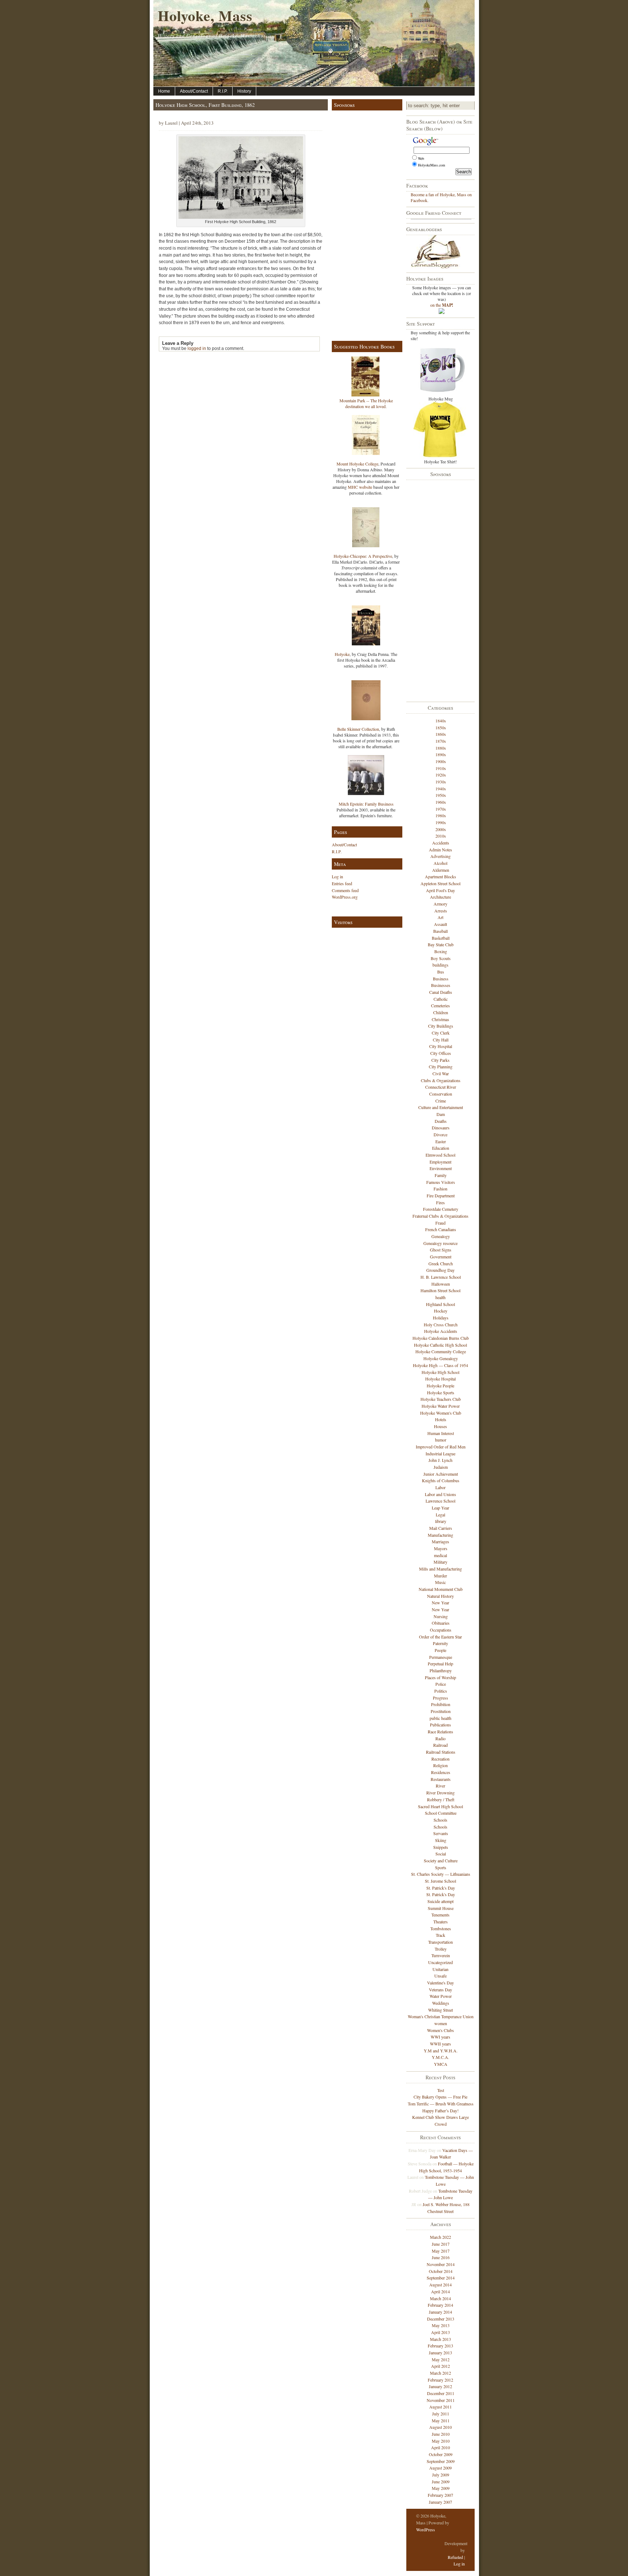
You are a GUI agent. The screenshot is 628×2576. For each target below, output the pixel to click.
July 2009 (441, 2475)
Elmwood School (440, 1155)
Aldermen (441, 870)
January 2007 (440, 2502)
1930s (441, 782)
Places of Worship (440, 1677)
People (440, 1650)
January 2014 (440, 2312)
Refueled (455, 2557)
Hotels (441, 1419)
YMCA (441, 2064)
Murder (440, 1576)
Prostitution (441, 1711)
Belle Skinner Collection (358, 729)
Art (440, 917)
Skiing (441, 1840)
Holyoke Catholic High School (440, 1345)
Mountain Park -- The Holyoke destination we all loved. (366, 403)
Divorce (440, 1134)
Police (441, 1684)
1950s (441, 795)
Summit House (441, 1908)
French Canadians (441, 1229)
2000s (441, 829)
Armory (440, 904)
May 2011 (441, 2420)
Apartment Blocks (440, 876)
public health (440, 1718)
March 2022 (440, 2237)
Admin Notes (440, 850)
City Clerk (441, 1033)
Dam (441, 1114)
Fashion (440, 1189)
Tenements (440, 1915)
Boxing (441, 951)
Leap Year (440, 1508)
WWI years (440, 2037)
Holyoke (342, 654)
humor (441, 1440)
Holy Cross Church (441, 1325)
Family (441, 1175)
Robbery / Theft (441, 1799)
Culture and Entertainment (441, 1107)
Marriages (440, 1541)
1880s (441, 748)
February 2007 (440, 2495)
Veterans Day (440, 1990)
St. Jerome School (440, 1881)
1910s (441, 768)
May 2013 (441, 2325)
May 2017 (441, 2251)
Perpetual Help (440, 1664)
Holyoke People (440, 1386)
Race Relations (440, 1732)
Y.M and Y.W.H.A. (441, 2051)
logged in (197, 348)
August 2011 (440, 2407)
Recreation (440, 1759)
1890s (441, 754)
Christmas (440, 1019)
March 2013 (440, 2339)
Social (441, 1854)
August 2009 (440, 2468)
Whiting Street (440, 2010)
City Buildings (441, 1026)
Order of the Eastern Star (440, 1637)
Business (441, 979)
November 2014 (441, 2264)
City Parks (440, 1060)
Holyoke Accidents (441, 1331)
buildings (440, 965)
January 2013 (440, 2353)
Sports (441, 1867)
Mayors (441, 1548)
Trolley (441, 1949)
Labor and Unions (440, 1494)
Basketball (441, 938)
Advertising (440, 856)
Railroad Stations (441, 1752)
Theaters (440, 1922)
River (440, 1786)
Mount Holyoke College (357, 464)
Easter (441, 1141)
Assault (440, 924)
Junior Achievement (441, 1474)
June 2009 (441, 2482)
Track (440, 1935)
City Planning (441, 1067)
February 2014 (440, 2305)
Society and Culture (441, 1861)
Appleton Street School (440, 883)
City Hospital (441, 1046)
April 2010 (440, 2447)
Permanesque (441, 1657)
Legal (440, 1515)
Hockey (441, 1311)
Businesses (441, 985)
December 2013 (441, 2319)
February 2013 (440, 2346)
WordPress (426, 2529)
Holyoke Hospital (440, 1379)
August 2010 (440, 2427)
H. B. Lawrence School (441, 1277)
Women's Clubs (440, 2030)
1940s (441, 789)
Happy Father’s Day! (440, 2111)
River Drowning (440, 1793)
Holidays (441, 1318)
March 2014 (440, 2298)
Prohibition (441, 1704)
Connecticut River (441, 1087)
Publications (440, 1725)
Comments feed (345, 890)
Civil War (441, 1073)
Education (441, 1148)
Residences (441, 1772)
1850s (441, 727)
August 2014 (440, 2285)
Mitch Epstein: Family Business (366, 804)
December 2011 (441, 2393)
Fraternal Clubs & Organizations (440, 1216)
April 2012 (440, 2366)
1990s (441, 822)
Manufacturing (440, 1535)
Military (440, 1562)
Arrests (441, 911)
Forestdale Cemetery (441, 1209)
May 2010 (441, 2441)
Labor (440, 1487)
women (441, 2023)
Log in (337, 876)
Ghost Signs (441, 1250)
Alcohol (440, 863)
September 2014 (441, 2278)
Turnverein (441, 1955)
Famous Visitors (441, 1182)
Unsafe (440, 1976)
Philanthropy (441, 1670)
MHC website (360, 487)
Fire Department (441, 1196)
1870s (441, 741)
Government (441, 1257)
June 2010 (441, 2434)
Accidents (441, 843)
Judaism (441, 1467)
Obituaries (441, 1623)
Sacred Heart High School (440, 1806)
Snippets (441, 1847)
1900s (441, 761)
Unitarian (440, 1969)
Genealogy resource (440, 1243)
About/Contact (194, 91)
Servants (441, 1833)
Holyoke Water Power (441, 1406)
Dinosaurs (441, 1128)
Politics (441, 1691)
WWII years (440, 2044)
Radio (440, 1738)
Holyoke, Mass (205, 15)
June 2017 (441, 2244)
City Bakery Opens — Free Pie (440, 2097)
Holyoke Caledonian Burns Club (441, 1338)
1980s (441, 815)
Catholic (441, 999)
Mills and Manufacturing (440, 1569)
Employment (440, 1162)
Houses (440, 1426)
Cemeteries (440, 1005)
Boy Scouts (441, 958)
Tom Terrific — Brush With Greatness (441, 2104)
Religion (440, 1765)
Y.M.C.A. (440, 2057)
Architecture (440, 897)
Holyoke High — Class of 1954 (440, 1365)
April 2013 (440, 2332)
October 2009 (441, 2454)
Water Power (441, 1996)
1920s (441, 775)
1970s (441, 809)
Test (441, 2090)
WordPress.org (345, 897)
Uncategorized (440, 1962)
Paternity (440, 1643)
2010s (441, 836)
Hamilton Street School (440, 1290)
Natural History (440, 1596)
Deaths (441, 1121)
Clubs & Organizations (441, 1080)
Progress (440, 1698)
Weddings (441, 2003)
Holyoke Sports (441, 1392)
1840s (441, 721)
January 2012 (440, 2386)
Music (440, 1582)
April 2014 (440, 2291)
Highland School (440, 1304)
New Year (440, 1603)
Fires (440, 1202)
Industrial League (440, 1454)
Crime (441, 1101)
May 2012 (441, 2359)
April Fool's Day (440, 890)
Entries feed (342, 883)
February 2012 (440, 2380)
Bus (441, 972)
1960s (441, 802)
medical (440, 1555)
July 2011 (441, 2414)
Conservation (441, 1094)
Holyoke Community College (441, 1351)
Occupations (441, 1630)
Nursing (441, 1616)
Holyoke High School (440, 1372)
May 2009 (441, 2488)
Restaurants (441, 1779)
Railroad (440, 1745)
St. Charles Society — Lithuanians (441, 1874)
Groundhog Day (440, 1270)
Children (441, 1012)
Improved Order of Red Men (441, 1447)
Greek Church (441, 1263)
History (244, 91)
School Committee (441, 1813)
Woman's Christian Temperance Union (441, 2016)
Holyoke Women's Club (441, 1413)
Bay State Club (441, 944)
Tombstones (441, 1928)
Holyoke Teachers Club (441, 1399)
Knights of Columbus (441, 1480)
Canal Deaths (441, 992)
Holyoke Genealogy (441, 1358)
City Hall (441, 1040)
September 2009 (441, 2461)
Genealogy (441, 1236)
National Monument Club (441, 1589)
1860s (441, 734)
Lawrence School (440, 1501)
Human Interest (441, 1433)
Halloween (441, 1284)
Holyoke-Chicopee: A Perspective (363, 556)
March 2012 (440, 2373)
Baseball (440, 931)
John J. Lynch (440, 1460)
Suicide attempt (440, 1901)
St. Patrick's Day (441, 1888)
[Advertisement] (366, 224)
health (440, 1297)
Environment (441, 1168)
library (441, 1521)
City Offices (441, 1053)
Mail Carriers (441, 1528)
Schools (440, 1820)
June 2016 (441, 2257)
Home (164, 91)
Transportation (440, 1942)
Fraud (440, 1223)
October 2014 (441, 2271)
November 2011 (441, 2400)
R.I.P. (223, 91)
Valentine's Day (440, 1983)
